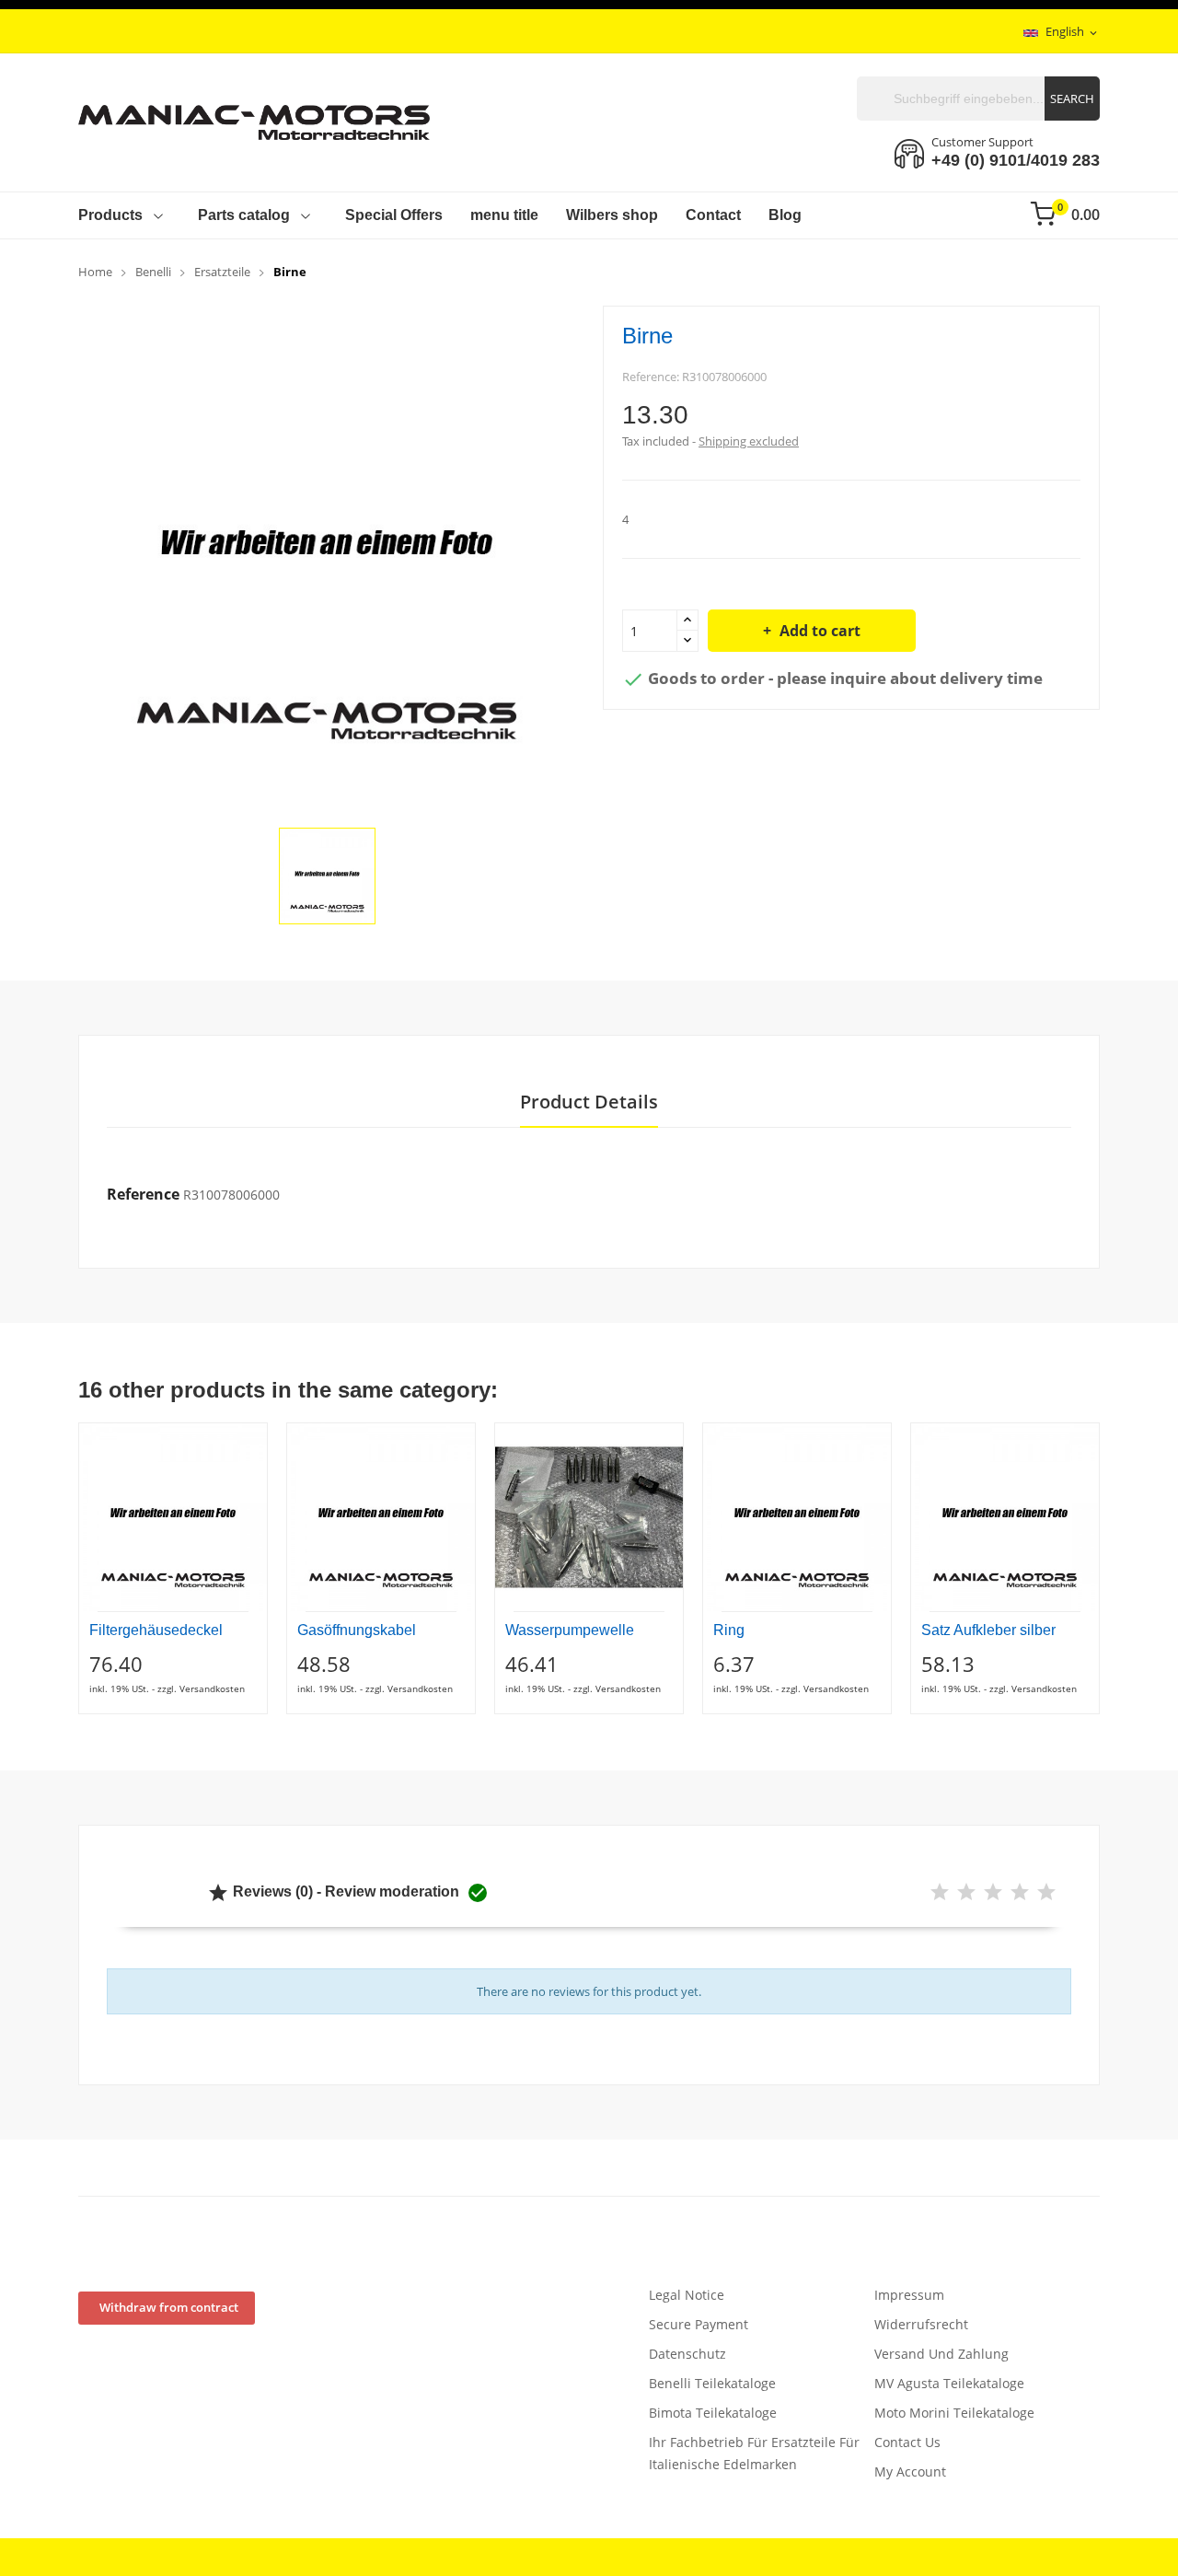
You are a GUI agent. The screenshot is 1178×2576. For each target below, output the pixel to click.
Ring (729, 1630)
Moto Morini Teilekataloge (954, 2413)
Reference (143, 1194)
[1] (940, 1892)
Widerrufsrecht (921, 2324)
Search (1072, 99)
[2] (966, 1892)
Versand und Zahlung (941, 2354)
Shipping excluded (749, 441)
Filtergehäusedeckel (156, 1630)
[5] (1046, 1892)
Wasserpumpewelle (570, 1630)
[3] (993, 1892)
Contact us (907, 2442)
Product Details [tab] (589, 1102)
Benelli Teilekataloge (712, 2383)
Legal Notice (687, 2295)
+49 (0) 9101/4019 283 (1016, 160)
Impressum (909, 2295)
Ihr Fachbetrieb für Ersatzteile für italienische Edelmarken (754, 2453)
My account (910, 2472)
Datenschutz (687, 2354)
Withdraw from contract (169, 2307)
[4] (1020, 1892)
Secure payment (699, 2324)
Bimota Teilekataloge (713, 2413)
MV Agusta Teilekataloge (949, 2383)
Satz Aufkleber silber (988, 1630)
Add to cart (820, 631)
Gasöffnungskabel (357, 1630)
